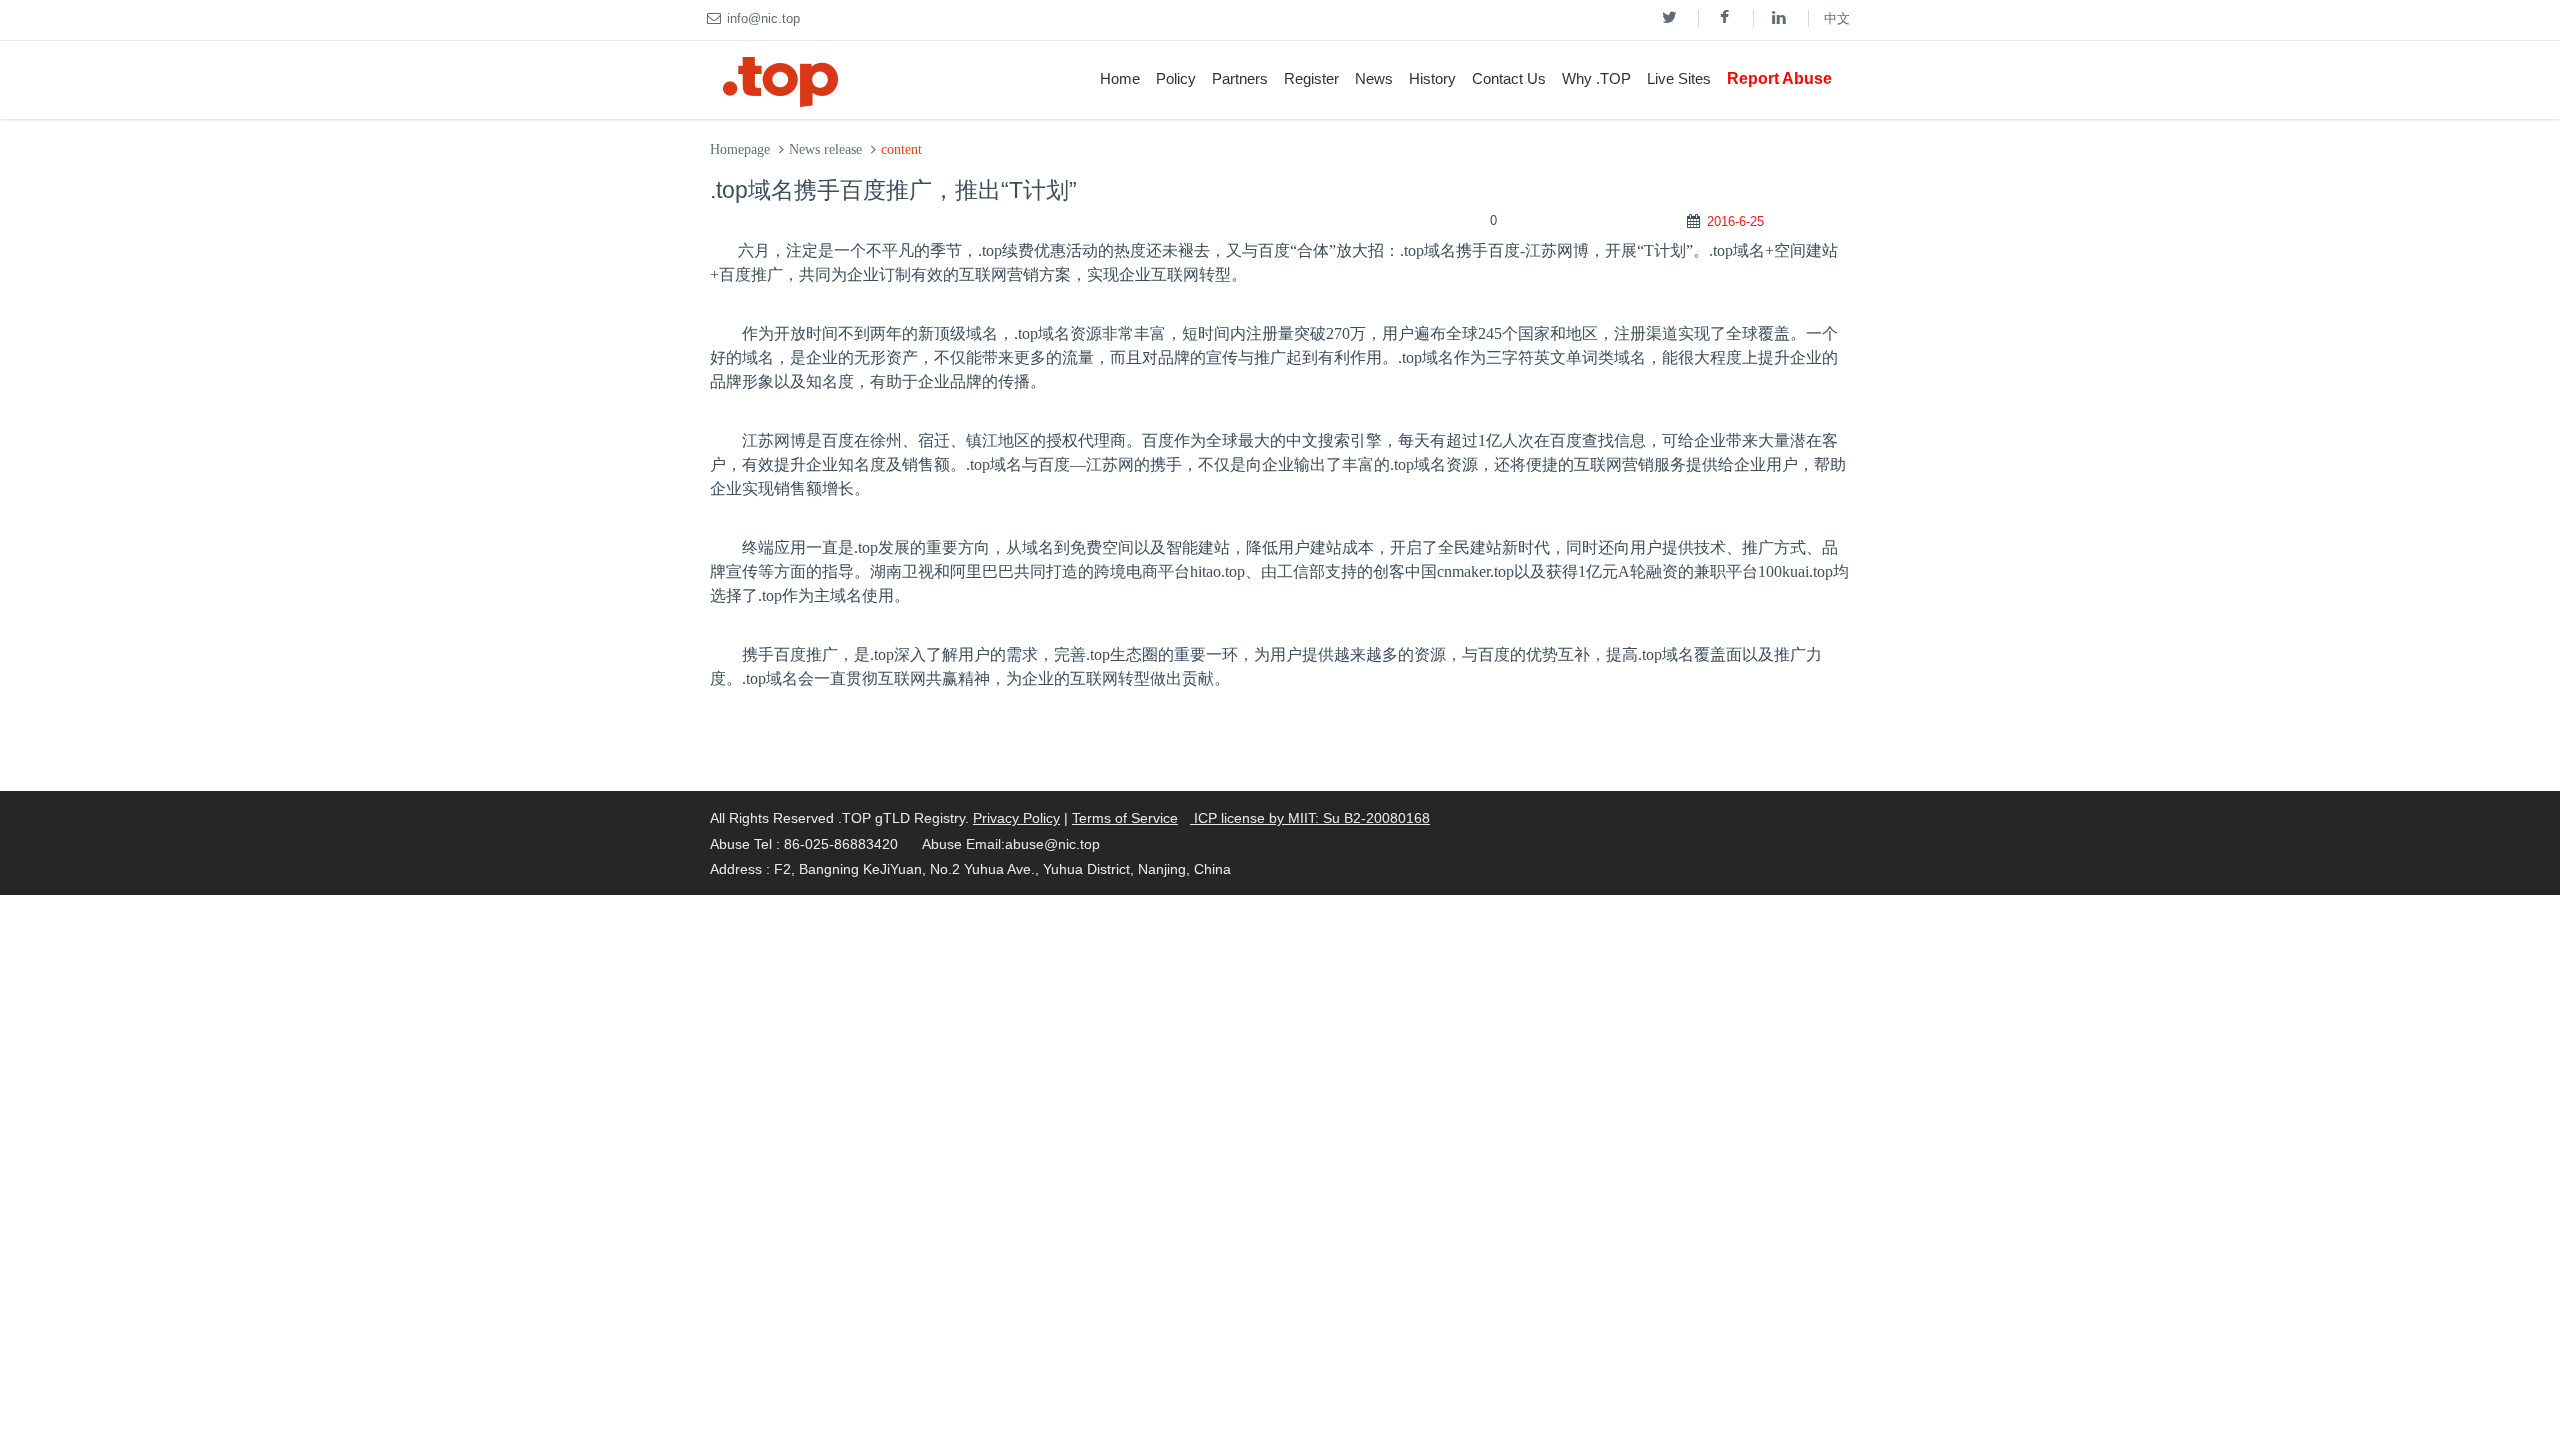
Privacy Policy (1016, 818)
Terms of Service (1125, 818)
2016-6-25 (1735, 221)
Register (1311, 78)
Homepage (740, 149)
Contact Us (1509, 78)
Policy (1176, 78)
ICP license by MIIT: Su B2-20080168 (1310, 818)
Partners (1240, 78)
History (1432, 78)
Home (1120, 78)
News (1374, 78)
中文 (1837, 18)
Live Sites (1679, 78)
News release (825, 149)
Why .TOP (1596, 78)
